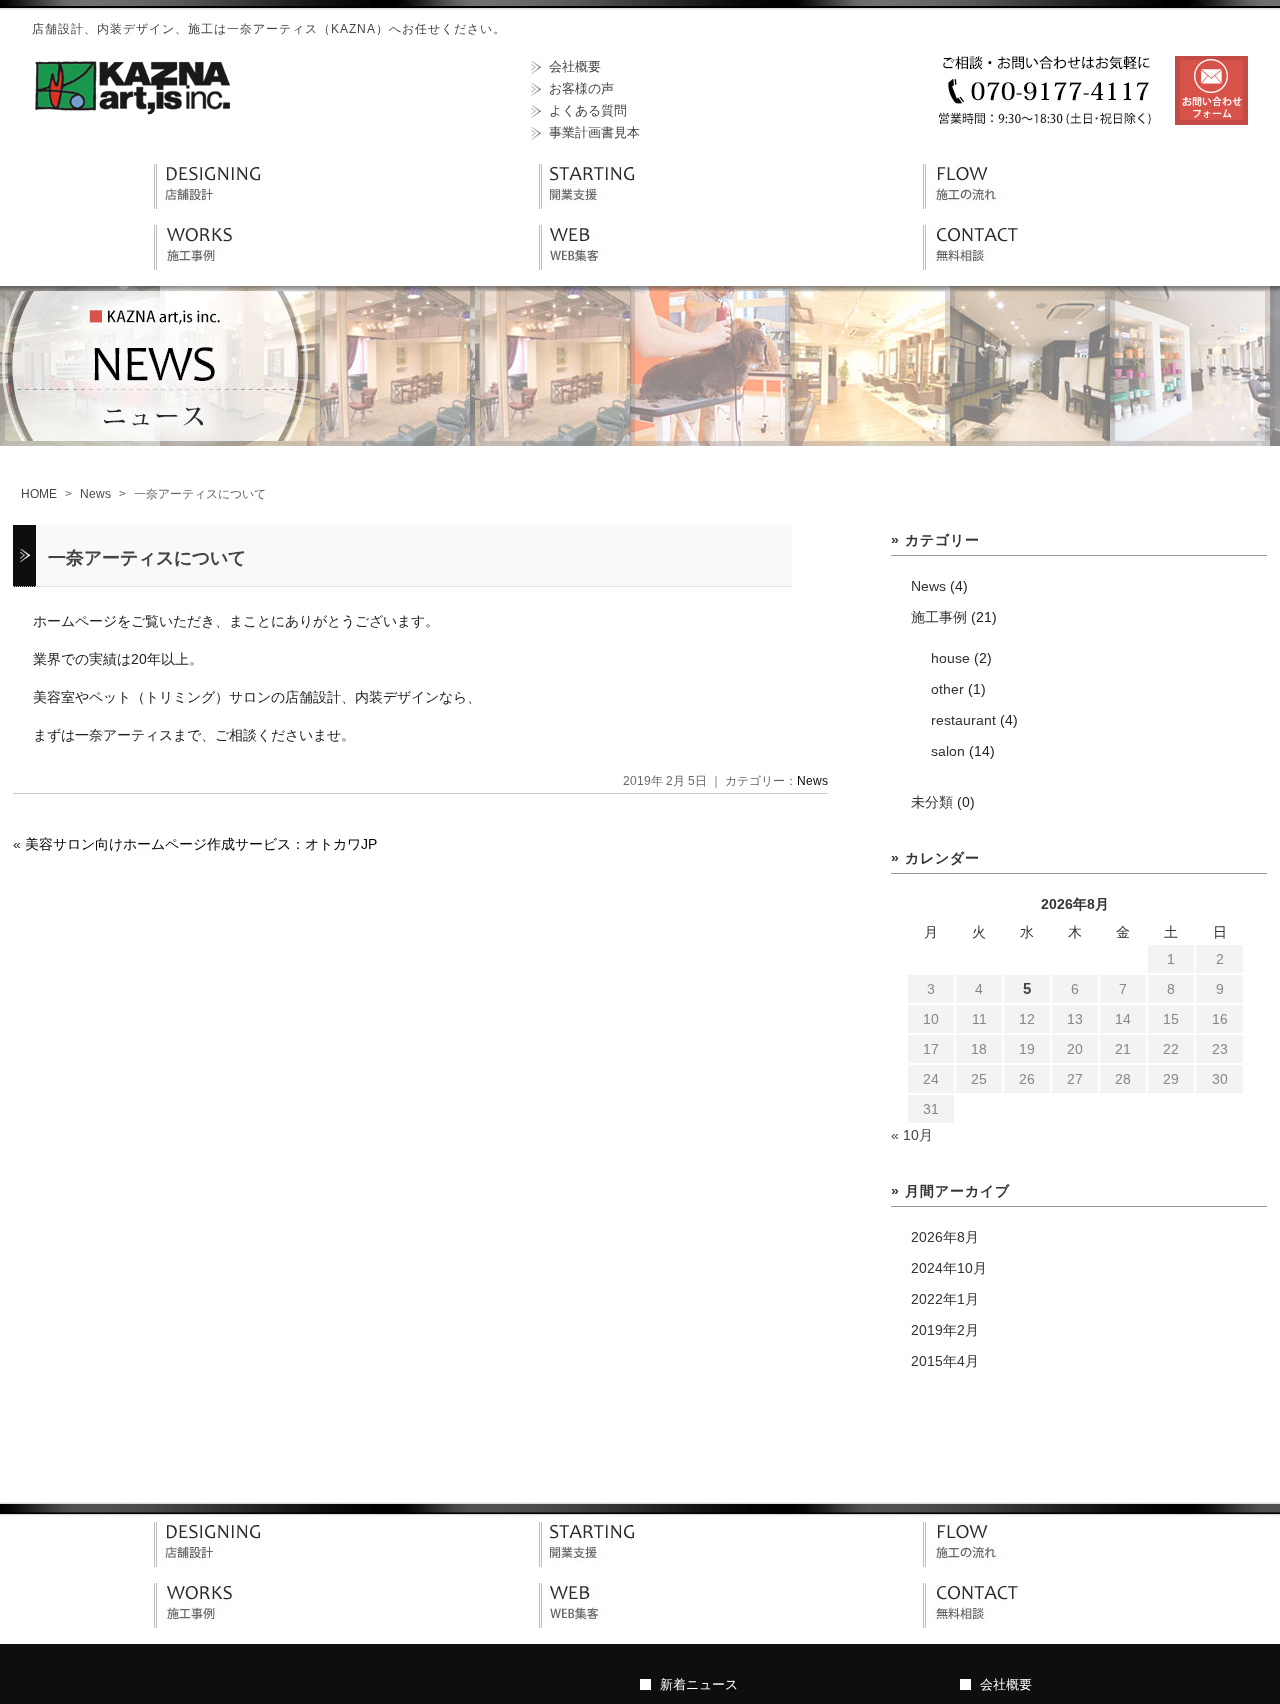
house (950, 658)
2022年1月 (945, 1299)
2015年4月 (945, 1361)
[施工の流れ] (983, 204)
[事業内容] (214, 1562)
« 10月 (912, 1135)
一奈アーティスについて (147, 558)
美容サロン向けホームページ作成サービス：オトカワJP (201, 844)
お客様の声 (581, 88)
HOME (39, 494)
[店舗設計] (214, 204)
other (947, 689)
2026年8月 (945, 1237)
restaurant (963, 720)
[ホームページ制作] (599, 265)
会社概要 (575, 66)
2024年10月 (949, 1268)
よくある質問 (588, 110)
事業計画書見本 (594, 132)
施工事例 (939, 617)
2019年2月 (945, 1330)
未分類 (932, 802)
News (95, 494)
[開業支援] (599, 204)
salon (948, 751)
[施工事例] (214, 265)
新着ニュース (699, 1684)
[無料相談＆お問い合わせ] (983, 265)
